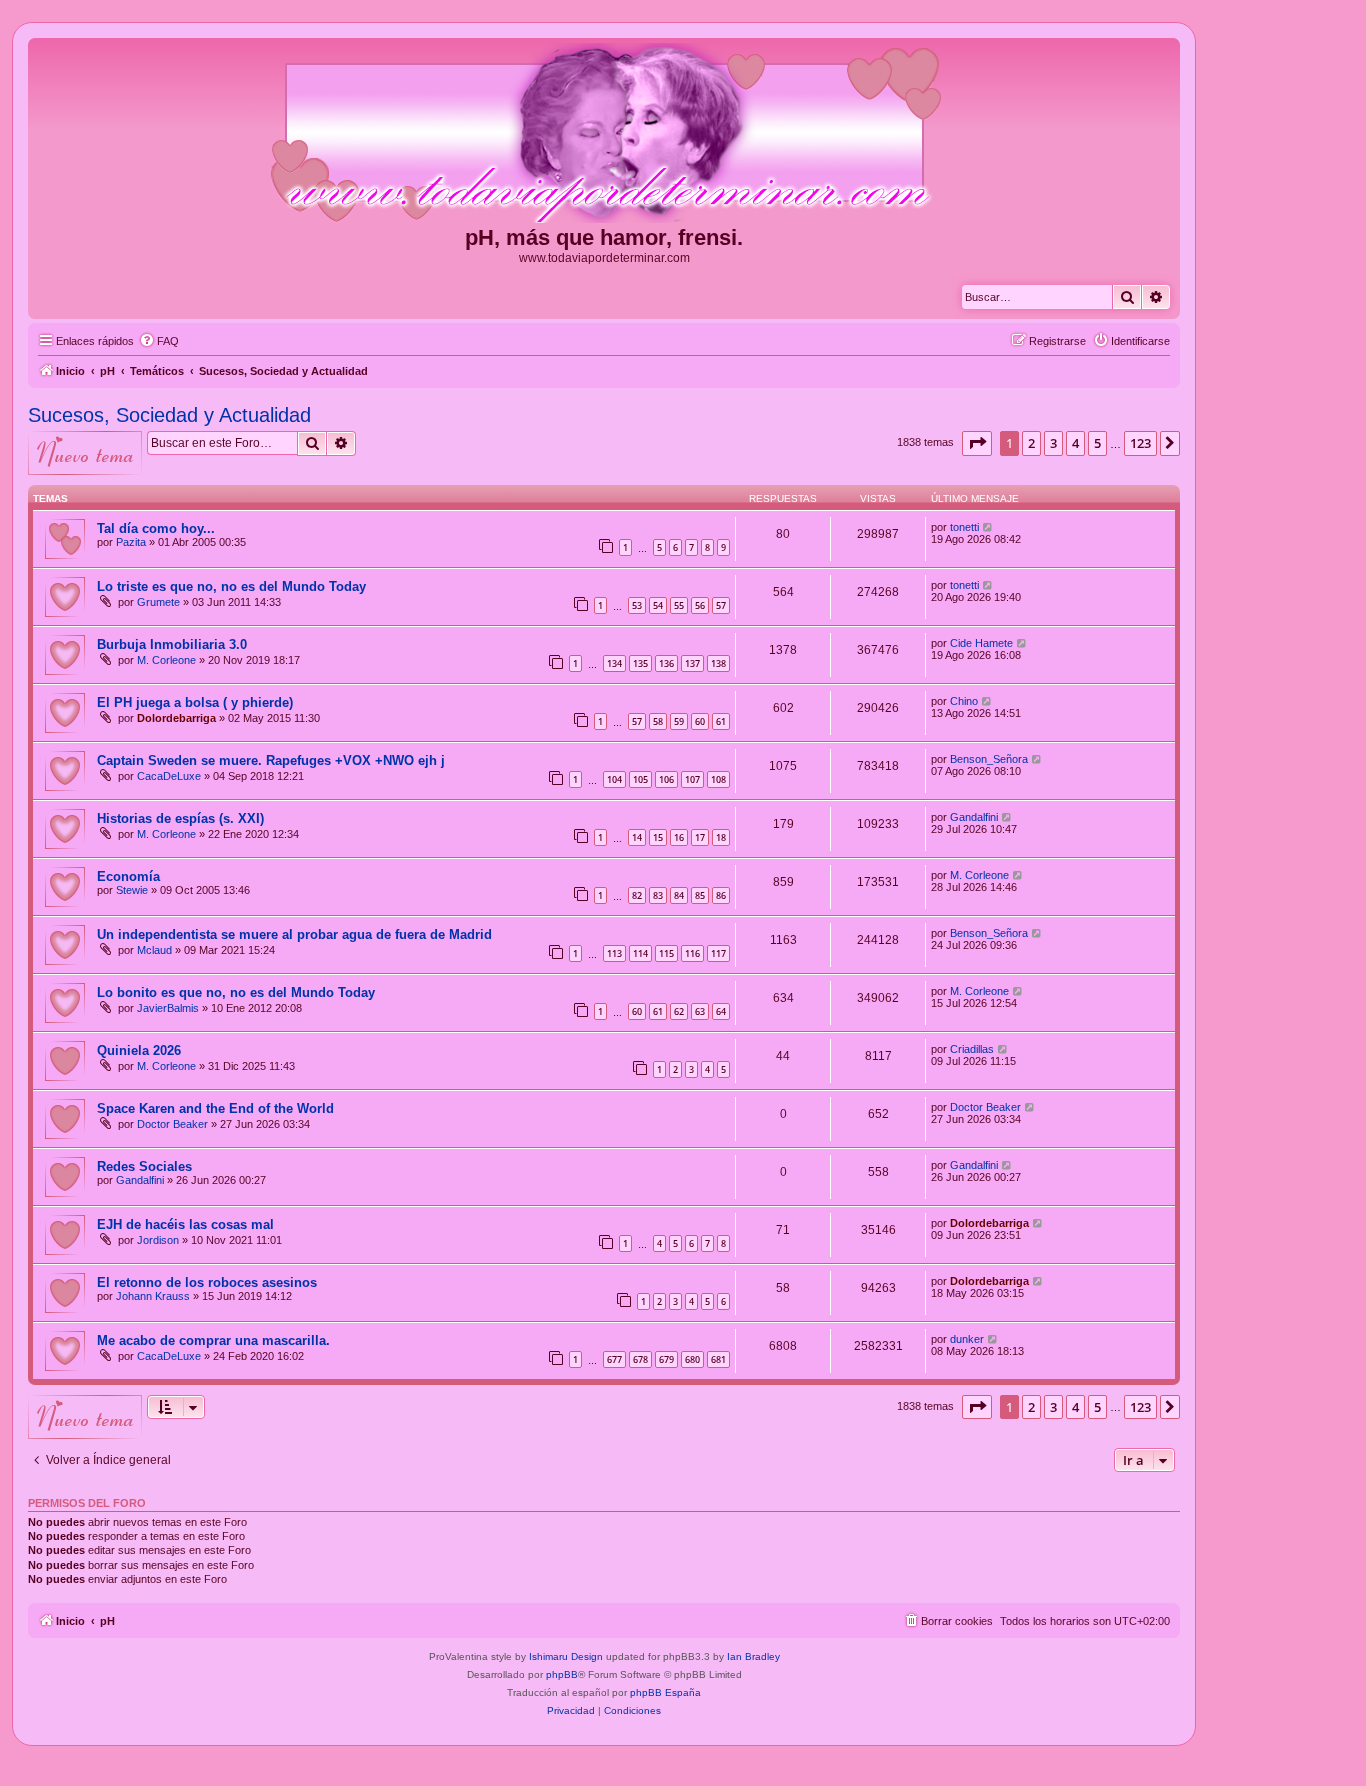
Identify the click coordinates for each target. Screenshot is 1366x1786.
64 (721, 1011)
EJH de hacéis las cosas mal (185, 1224)
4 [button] (1075, 443)
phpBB (562, 1674)
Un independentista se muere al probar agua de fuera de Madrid (294, 934)
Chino (964, 701)
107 (692, 779)
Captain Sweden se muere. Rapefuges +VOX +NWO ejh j (271, 760)
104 (614, 779)
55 (679, 605)
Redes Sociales (144, 1166)
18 (721, 837)
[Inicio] (604, 134)
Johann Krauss (153, 1296)
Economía (128, 876)
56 (700, 605)
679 (666, 1359)
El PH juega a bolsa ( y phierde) (195, 702)
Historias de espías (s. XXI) (180, 818)
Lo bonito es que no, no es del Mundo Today (236, 992)
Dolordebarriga (176, 718)
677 (614, 1359)
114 (640, 953)
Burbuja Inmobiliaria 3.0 (172, 644)
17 (700, 837)
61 (721, 721)
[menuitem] (159, 341)
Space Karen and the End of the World (215, 1108)
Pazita (131, 542)
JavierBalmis (168, 1008)
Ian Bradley (753, 1656)
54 (658, 605)
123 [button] (1140, 443)
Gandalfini (974, 817)
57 (721, 605)
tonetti (964, 527)
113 (614, 953)
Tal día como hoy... (156, 528)
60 (700, 721)
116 (692, 953)
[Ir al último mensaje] (988, 527)
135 (640, 663)
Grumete (158, 602)
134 (614, 663)
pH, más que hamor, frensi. (604, 237)
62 (679, 1011)
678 (640, 1359)
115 (666, 953)
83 (658, 895)
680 (692, 1359)
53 (637, 605)
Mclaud (154, 950)
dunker (967, 1339)
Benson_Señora (989, 759)
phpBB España (665, 1692)
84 (679, 895)
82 (637, 895)
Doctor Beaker (172, 1124)
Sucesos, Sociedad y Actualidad (169, 415)
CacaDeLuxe (169, 776)
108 (718, 779)
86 (721, 895)
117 (718, 953)
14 (637, 837)
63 (700, 1011)
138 (718, 663)
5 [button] (1097, 443)
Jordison (158, 1240)
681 (718, 1359)
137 (692, 663)
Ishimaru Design (566, 1656)
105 (640, 779)
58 (658, 721)
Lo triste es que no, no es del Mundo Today (231, 586)
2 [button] (1031, 443)
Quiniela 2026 (139, 1050)
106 (666, 779)
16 (679, 837)
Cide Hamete (981, 643)
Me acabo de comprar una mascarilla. (213, 1340)
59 (679, 721)
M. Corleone (166, 660)
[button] (977, 443)
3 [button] (1053, 443)
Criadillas (972, 1049)
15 (658, 837)
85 (700, 895)
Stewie (132, 890)
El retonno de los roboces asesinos (207, 1282)
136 (666, 663)
